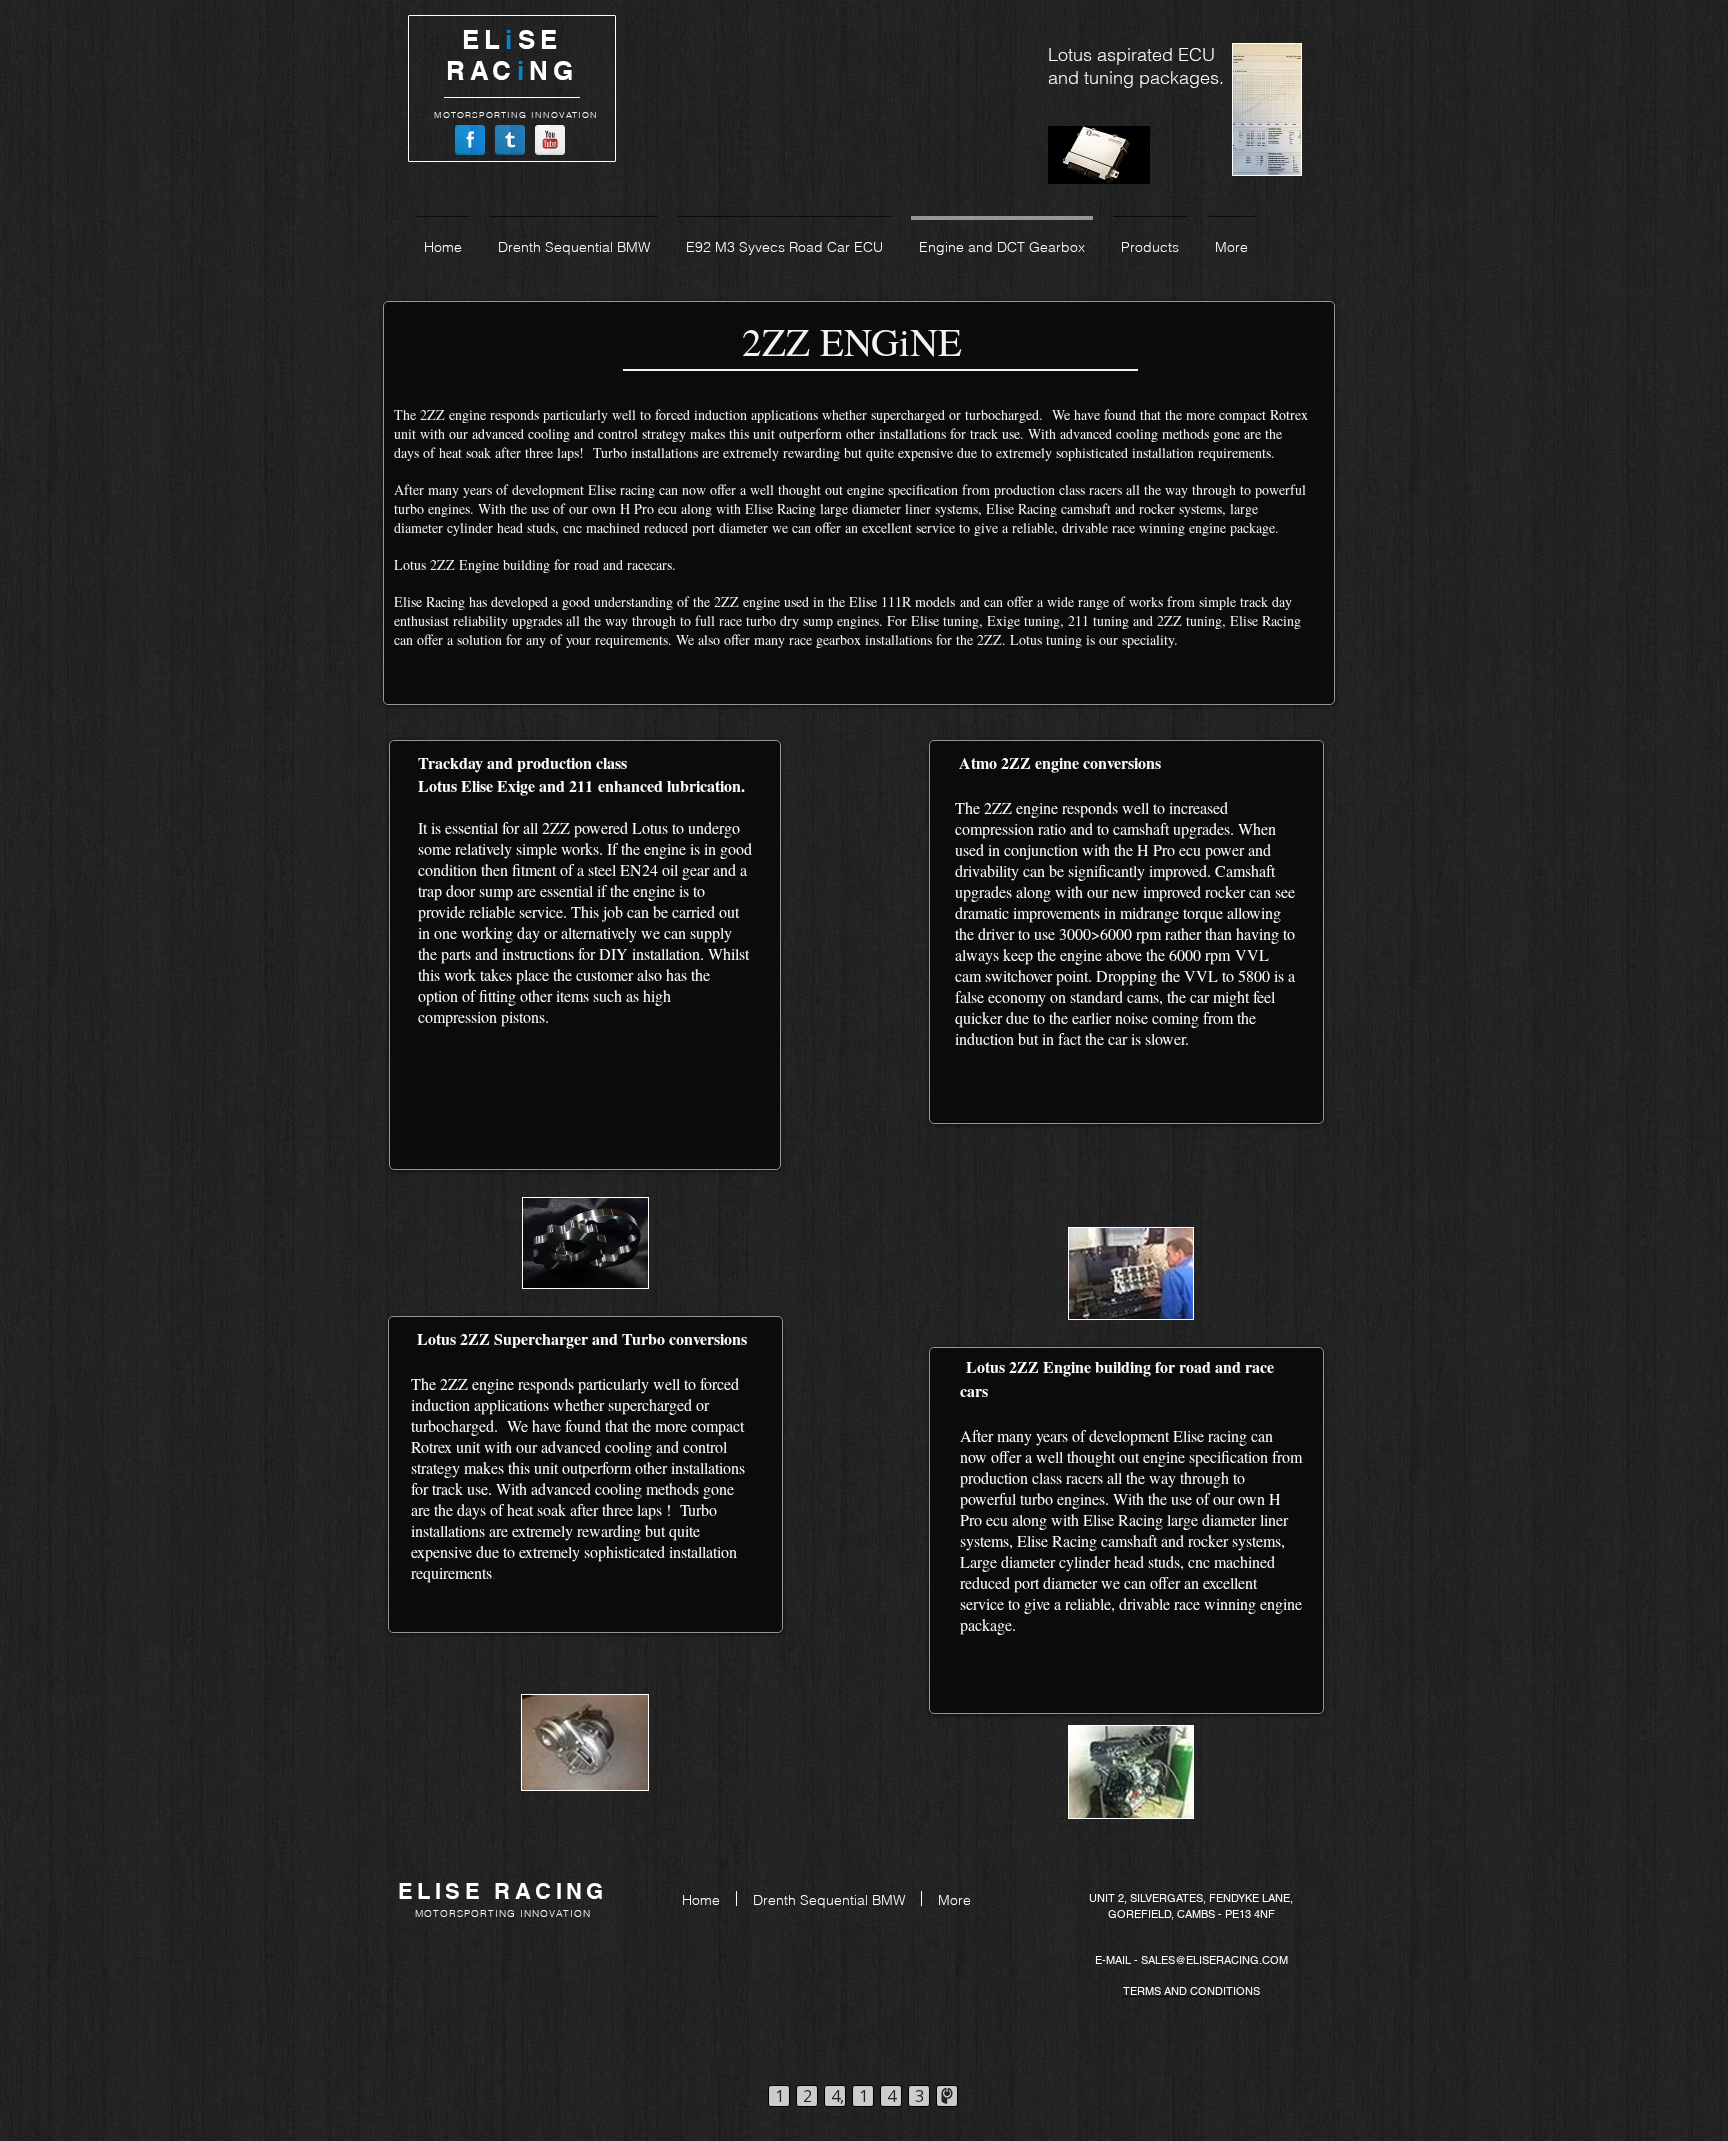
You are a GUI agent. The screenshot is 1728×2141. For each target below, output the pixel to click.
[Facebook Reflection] (470, 140)
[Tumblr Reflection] (510, 140)
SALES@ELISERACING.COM (1214, 1960)
